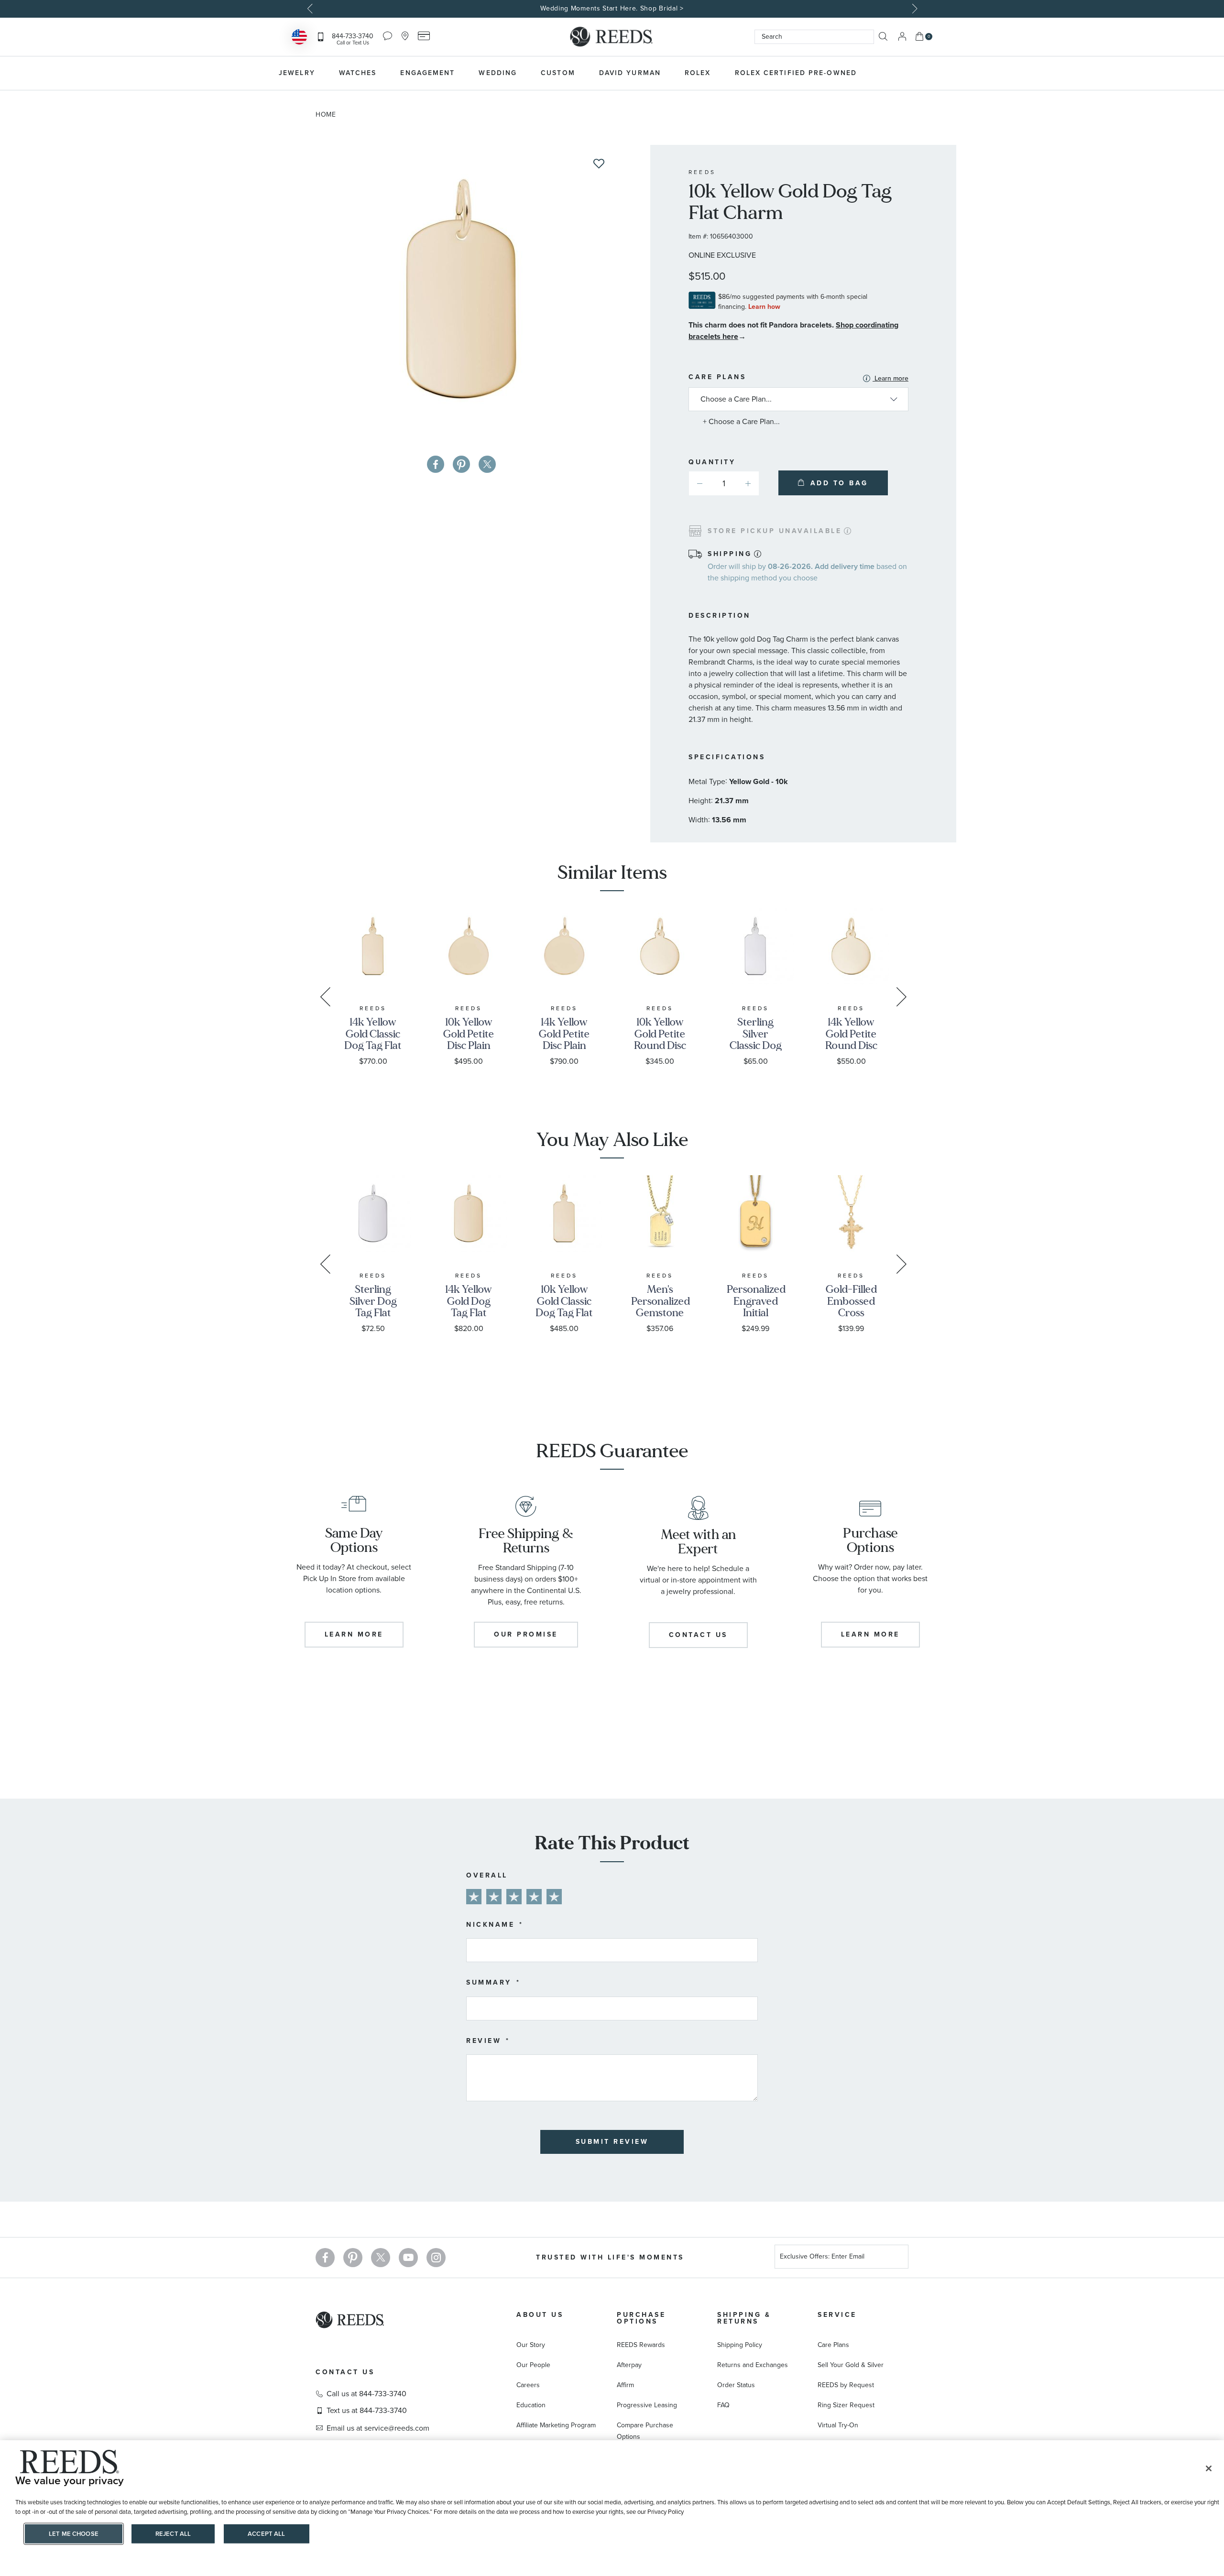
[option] (612, 9)
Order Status (736, 2385)
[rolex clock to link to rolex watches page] (920, 73)
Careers (528, 2385)
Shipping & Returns (744, 2318)
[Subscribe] (897, 2258)
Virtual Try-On (838, 2425)
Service (837, 2315)
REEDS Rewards (641, 2345)
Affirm (625, 2385)
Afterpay (629, 2365)
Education (531, 2405)
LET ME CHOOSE (74, 2534)
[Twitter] (381, 2258)
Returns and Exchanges (753, 2365)
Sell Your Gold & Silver (851, 2365)
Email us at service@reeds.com (378, 2428)
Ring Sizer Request (846, 2405)
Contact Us (345, 2372)
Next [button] (913, 9)
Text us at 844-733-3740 (367, 2411)
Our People (533, 2365)
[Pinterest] (353, 2258)
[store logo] (612, 37)
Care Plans (798, 378)
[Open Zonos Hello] (299, 38)
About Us (540, 2315)
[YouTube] (408, 2258)
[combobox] (814, 37)
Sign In (902, 37)
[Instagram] (436, 2258)
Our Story (531, 2345)
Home (326, 115)
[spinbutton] (724, 483)
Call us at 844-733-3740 (366, 2394)
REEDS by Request (846, 2385)
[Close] (1209, 2468)
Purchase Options (641, 2318)
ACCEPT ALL (266, 2534)
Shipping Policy (740, 2345)
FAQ (723, 2405)
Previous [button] (311, 9)
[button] (748, 483)
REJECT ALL (173, 2534)
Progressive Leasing (647, 2405)
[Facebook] (325, 2258)
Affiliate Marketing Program (556, 2425)
